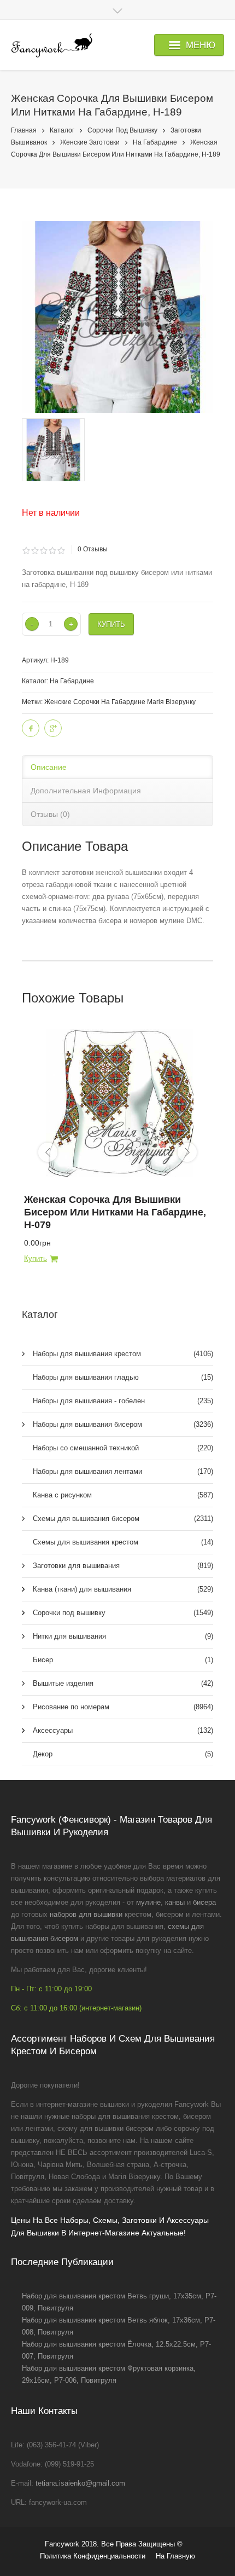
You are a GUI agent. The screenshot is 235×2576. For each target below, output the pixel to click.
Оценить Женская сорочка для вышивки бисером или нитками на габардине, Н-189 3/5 (43, 551)
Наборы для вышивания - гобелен (123, 1401)
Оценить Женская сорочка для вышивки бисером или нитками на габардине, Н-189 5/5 (61, 551)
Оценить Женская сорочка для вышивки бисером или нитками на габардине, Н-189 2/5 (35, 551)
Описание (49, 767)
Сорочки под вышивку (122, 130)
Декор (123, 1754)
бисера (204, 1902)
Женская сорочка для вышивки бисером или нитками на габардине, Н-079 (115, 1212)
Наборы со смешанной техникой (123, 1448)
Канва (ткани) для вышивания (123, 1589)
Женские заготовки (90, 142)
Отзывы (93, 549)
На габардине (155, 142)
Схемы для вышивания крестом (123, 1542)
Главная (24, 130)
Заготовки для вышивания (123, 1566)
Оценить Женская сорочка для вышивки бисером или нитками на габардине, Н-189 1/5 (26, 551)
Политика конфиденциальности (93, 2556)
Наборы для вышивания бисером (123, 1424)
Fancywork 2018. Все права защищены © (114, 2544)
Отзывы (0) (50, 814)
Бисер (123, 1660)
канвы (175, 1902)
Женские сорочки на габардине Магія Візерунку (120, 702)
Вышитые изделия (123, 1683)
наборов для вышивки (86, 1914)
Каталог (62, 130)
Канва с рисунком (123, 1495)
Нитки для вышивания (123, 1636)
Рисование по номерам (123, 1707)
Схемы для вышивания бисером (123, 1518)
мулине (148, 1902)
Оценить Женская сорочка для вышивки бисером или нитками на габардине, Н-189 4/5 (52, 551)
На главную (175, 2556)
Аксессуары (123, 1730)
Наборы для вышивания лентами (123, 1471)
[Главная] (52, 45)
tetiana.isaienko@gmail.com (80, 2483)
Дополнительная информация (86, 791)
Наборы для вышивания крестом (123, 1354)
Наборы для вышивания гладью (123, 1377)
